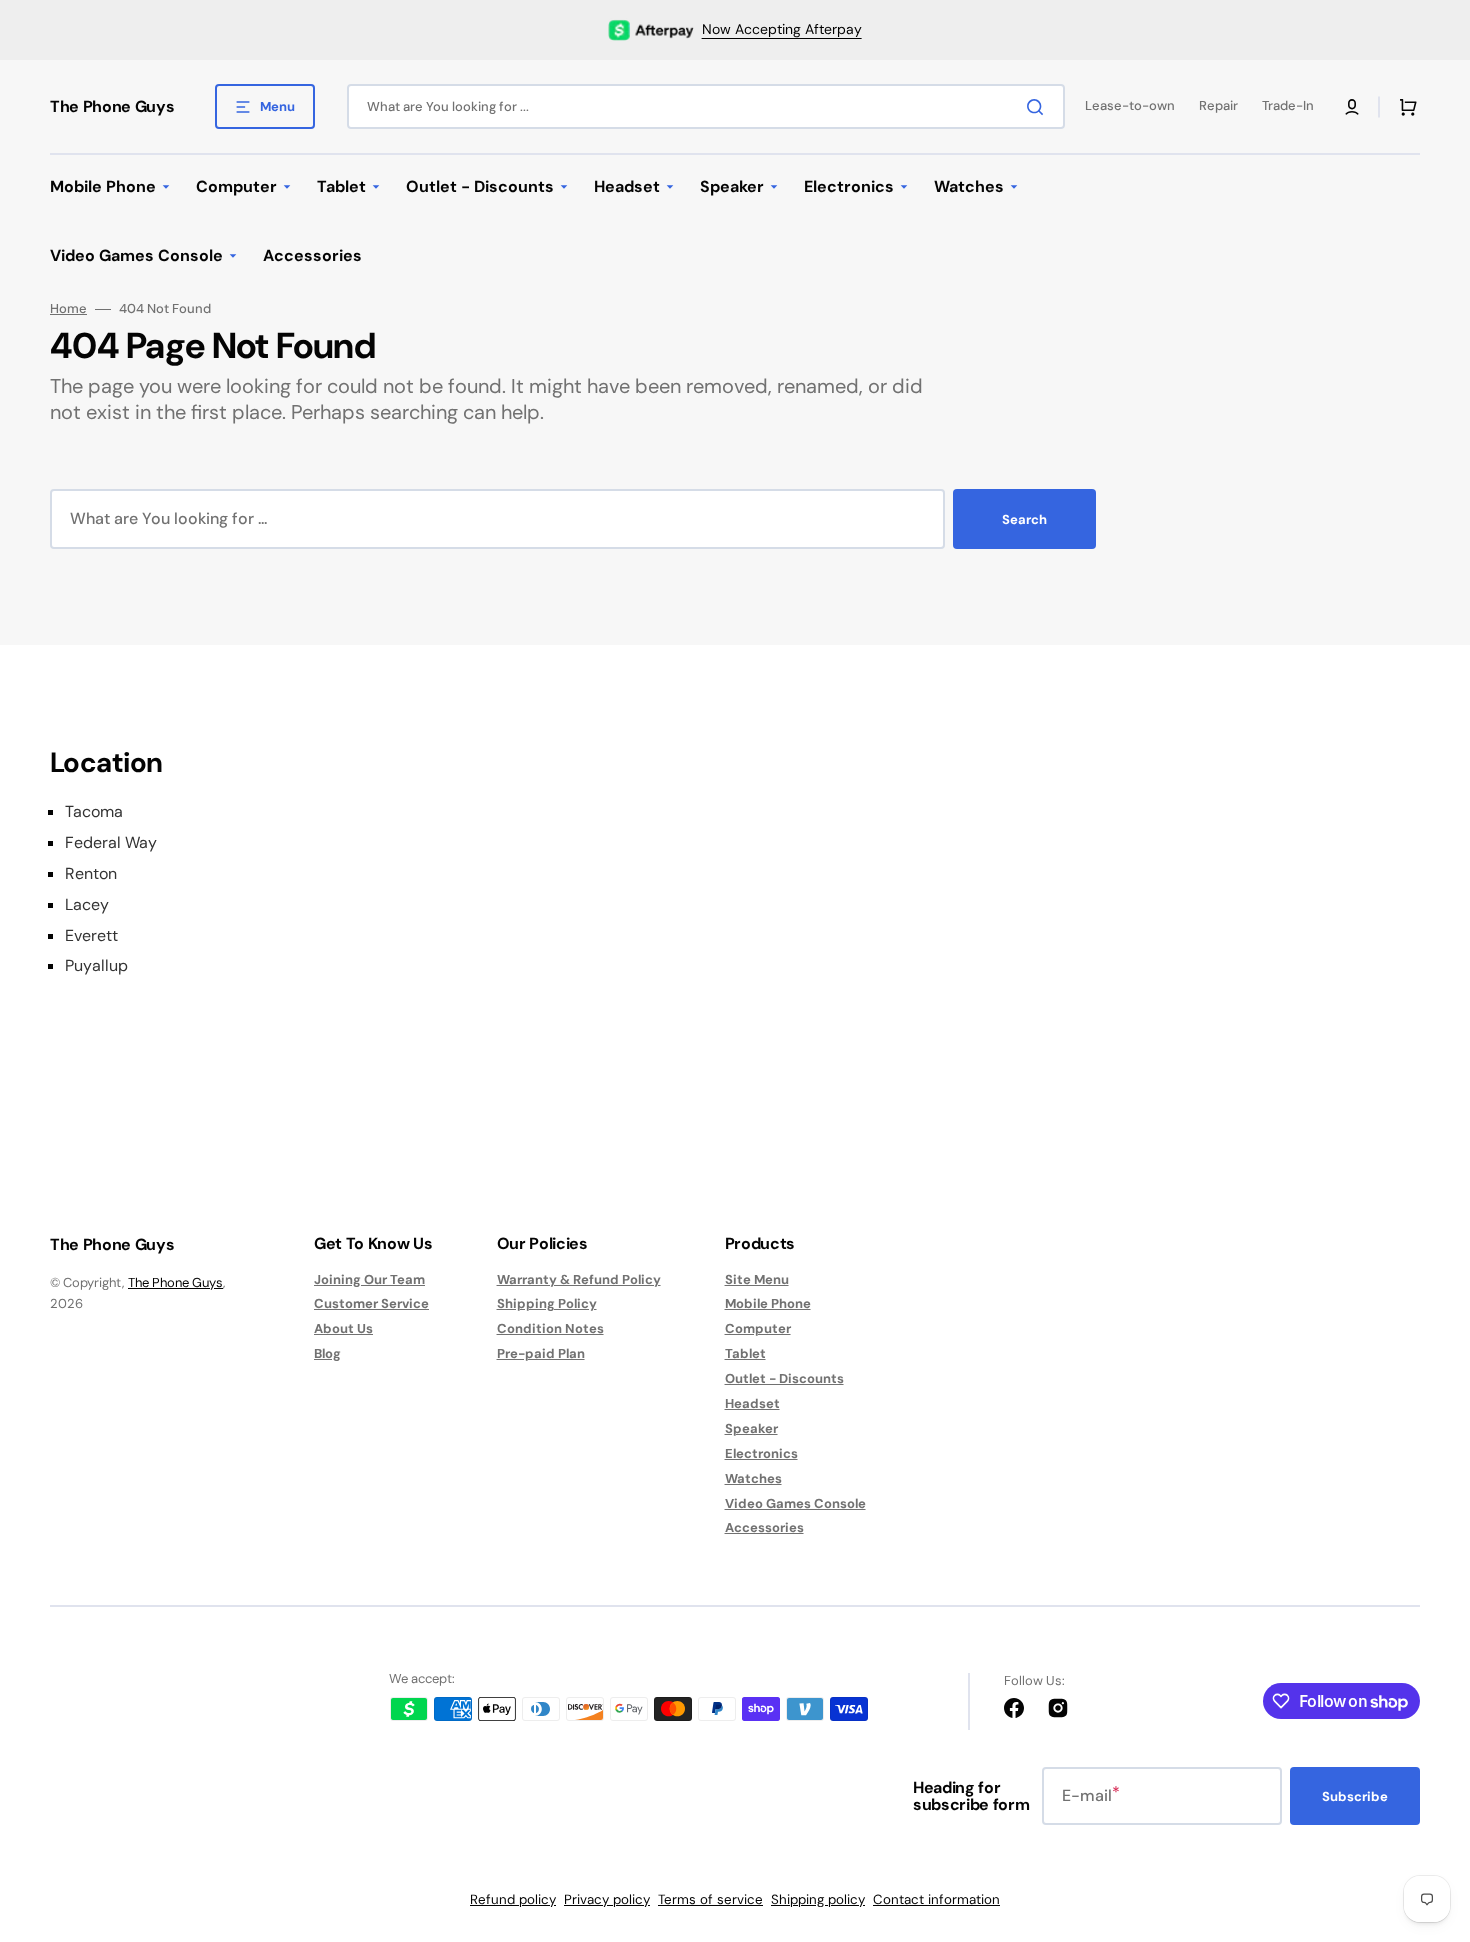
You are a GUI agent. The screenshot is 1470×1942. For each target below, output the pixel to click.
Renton (91, 874)
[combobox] (706, 106)
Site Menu (757, 1280)
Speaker (751, 1428)
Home (68, 309)
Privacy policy (607, 1899)
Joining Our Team (369, 1280)
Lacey (87, 905)
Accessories (764, 1527)
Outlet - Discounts (784, 1378)
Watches (753, 1478)
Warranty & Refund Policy (579, 1280)
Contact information (936, 1899)
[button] (1352, 107)
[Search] (1039, 107)
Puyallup (96, 966)
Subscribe (1355, 1796)
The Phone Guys (175, 1282)
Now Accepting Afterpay (782, 29)
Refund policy (513, 1899)
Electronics (761, 1453)
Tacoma (94, 812)
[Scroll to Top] (1424, 1816)
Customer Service (371, 1303)
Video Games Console (795, 1503)
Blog (327, 1353)
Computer (758, 1328)
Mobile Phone (768, 1303)
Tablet (745, 1353)
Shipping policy (818, 1899)
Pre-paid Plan (541, 1353)
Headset (752, 1403)
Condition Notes (550, 1328)
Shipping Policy (547, 1303)
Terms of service (710, 1899)
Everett (91, 936)
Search (1024, 519)
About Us (343, 1328)
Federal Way (111, 843)
